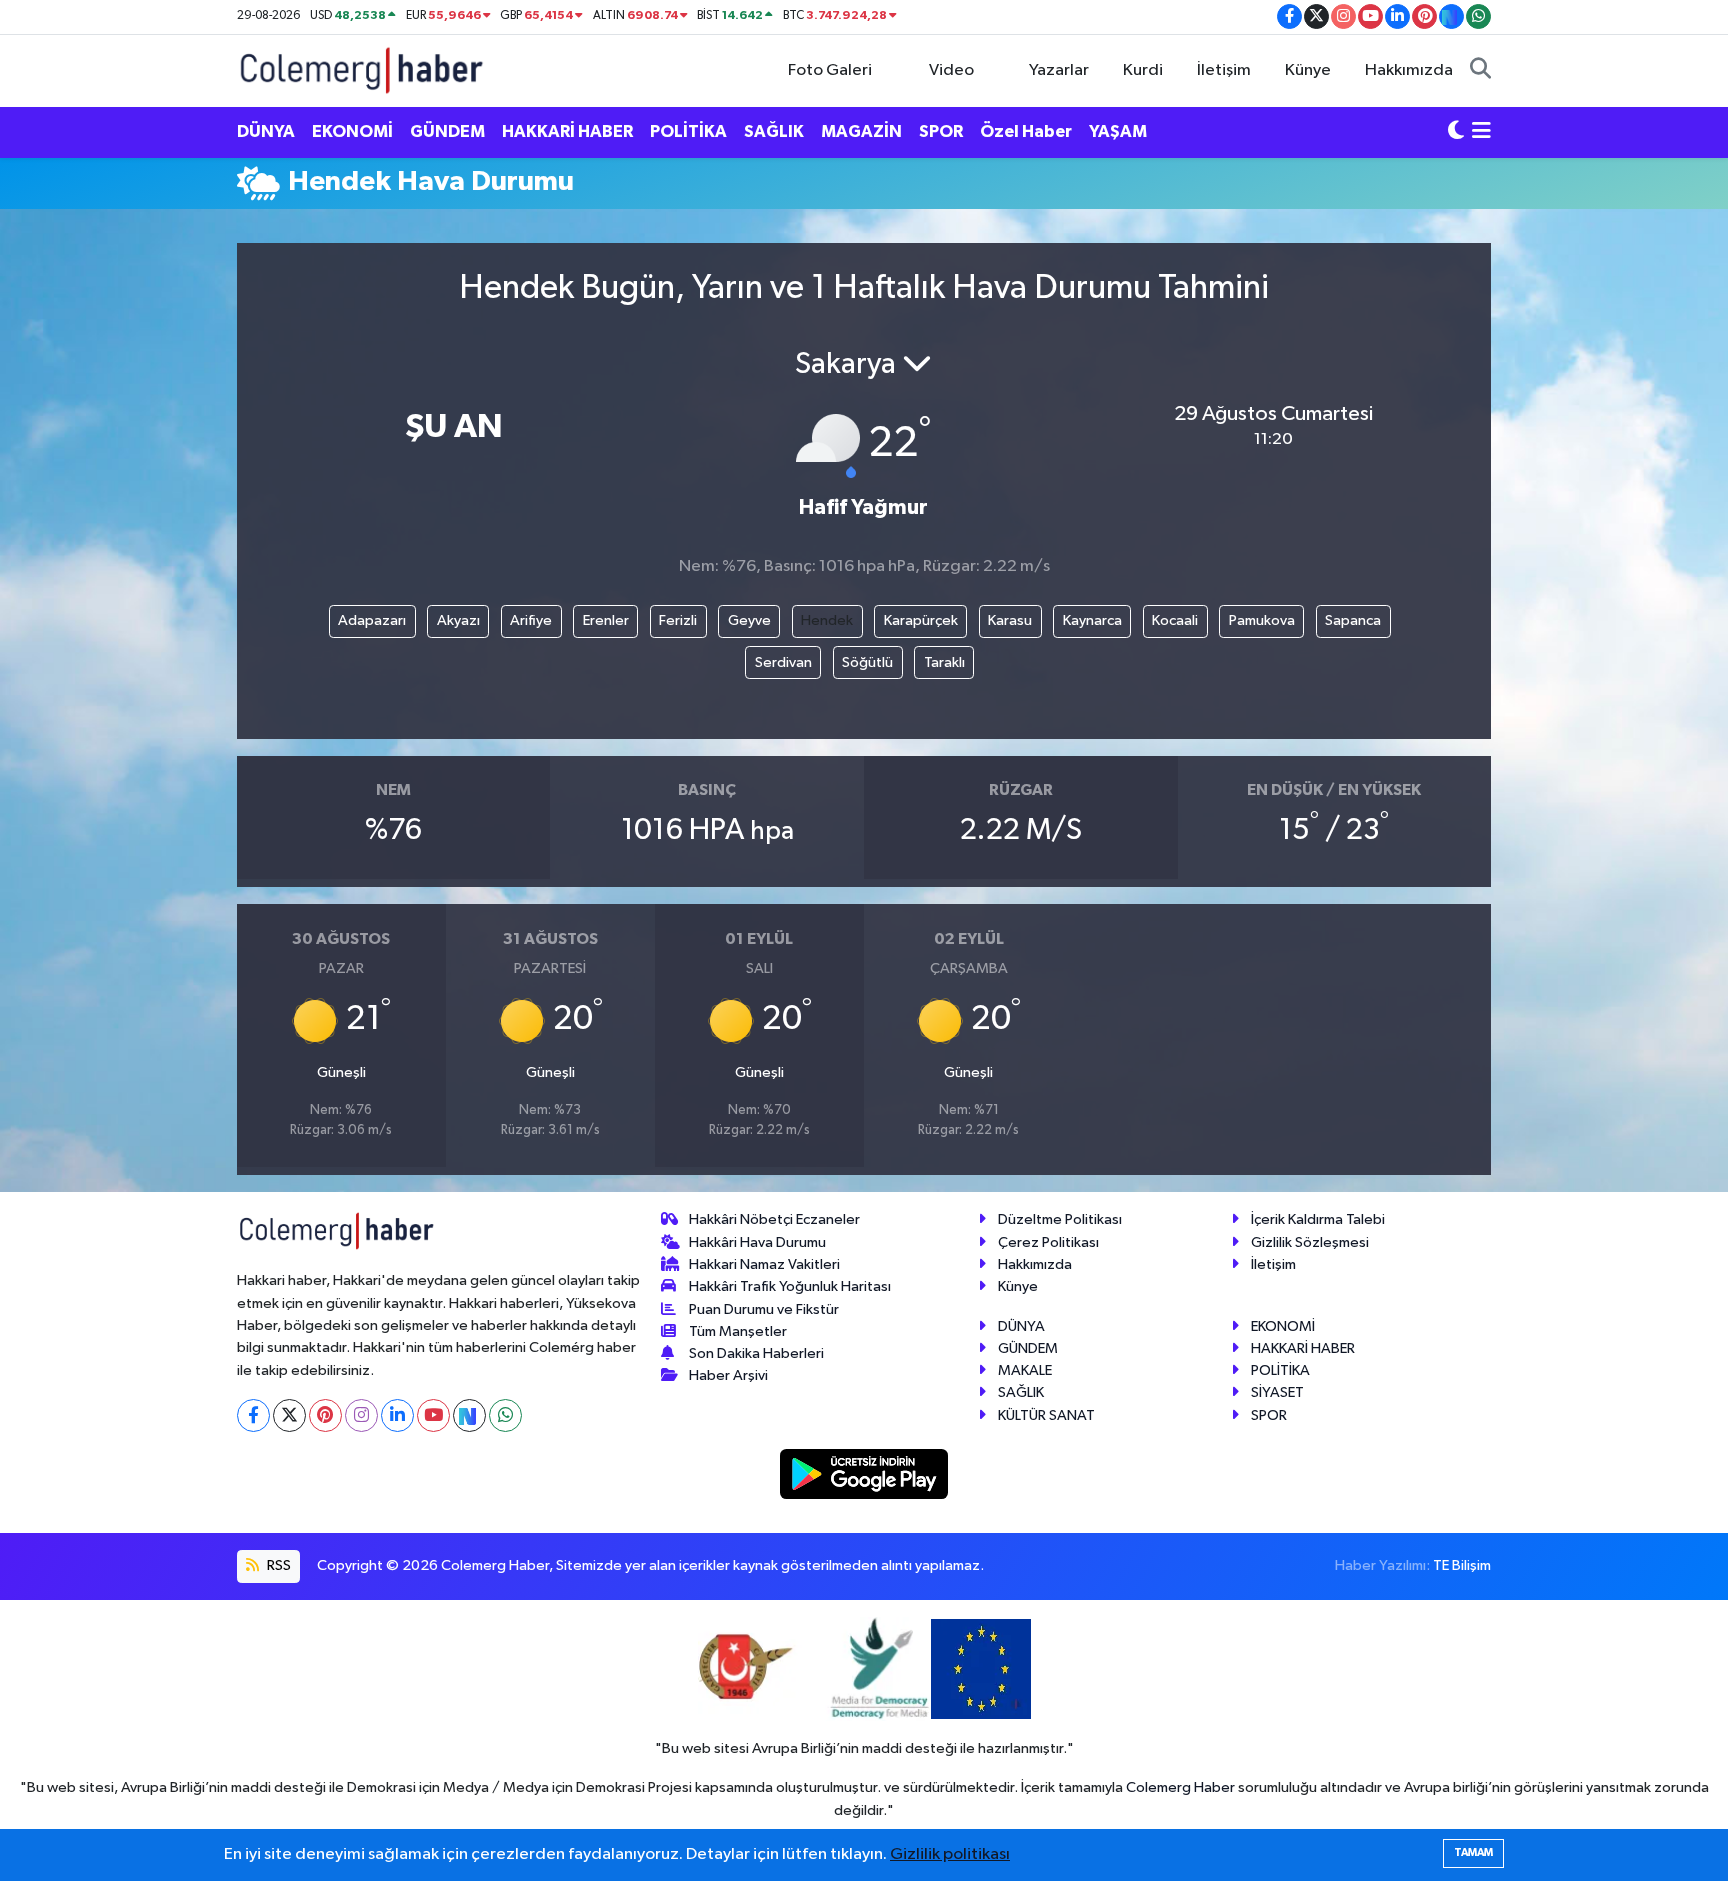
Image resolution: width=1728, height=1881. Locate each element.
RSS (277, 1565)
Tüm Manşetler (738, 1331)
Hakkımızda (1409, 70)
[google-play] (864, 1473)
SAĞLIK (774, 131)
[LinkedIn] (397, 1415)
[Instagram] (361, 1415)
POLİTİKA (688, 131)
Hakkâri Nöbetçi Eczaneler (774, 1219)
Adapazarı (372, 620)
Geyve (749, 620)
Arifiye (531, 620)
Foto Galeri (830, 70)
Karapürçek (921, 620)
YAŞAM (1118, 131)
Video (951, 70)
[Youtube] (433, 1415)
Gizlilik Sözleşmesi (1310, 1242)
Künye (1308, 70)
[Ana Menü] (1481, 132)
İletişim (1224, 70)
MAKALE (1025, 1370)
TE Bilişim (1462, 1565)
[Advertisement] (149, 513)
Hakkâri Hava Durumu (757, 1242)
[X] (289, 1415)
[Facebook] (253, 1415)
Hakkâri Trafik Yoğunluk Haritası (790, 1286)
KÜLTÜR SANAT (1046, 1415)
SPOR (941, 131)
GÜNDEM (447, 131)
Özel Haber (1026, 131)
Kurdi (1143, 70)
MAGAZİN (861, 131)
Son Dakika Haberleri (756, 1353)
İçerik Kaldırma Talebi (1318, 1219)
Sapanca (1353, 620)
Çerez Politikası (1048, 1242)
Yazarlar (1059, 70)
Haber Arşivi (728, 1375)
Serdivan (783, 662)
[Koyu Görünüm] (1456, 132)
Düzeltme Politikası (1060, 1219)
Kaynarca (1092, 620)
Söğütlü (867, 662)
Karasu (1010, 620)
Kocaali (1175, 620)
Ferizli (678, 620)
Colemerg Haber (1180, 1787)
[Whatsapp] (505, 1415)
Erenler (606, 620)
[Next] (469, 1415)
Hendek (827, 620)
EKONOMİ (352, 131)
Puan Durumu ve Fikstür (764, 1309)
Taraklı (944, 662)
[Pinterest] (325, 1415)
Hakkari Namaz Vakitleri (764, 1264)
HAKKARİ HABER (567, 131)
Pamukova (1262, 620)
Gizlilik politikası (950, 1854)
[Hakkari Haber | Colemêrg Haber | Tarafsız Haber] (362, 69)
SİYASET (1277, 1392)
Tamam (1473, 1852)
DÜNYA (266, 131)
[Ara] (1480, 71)
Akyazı (458, 620)
